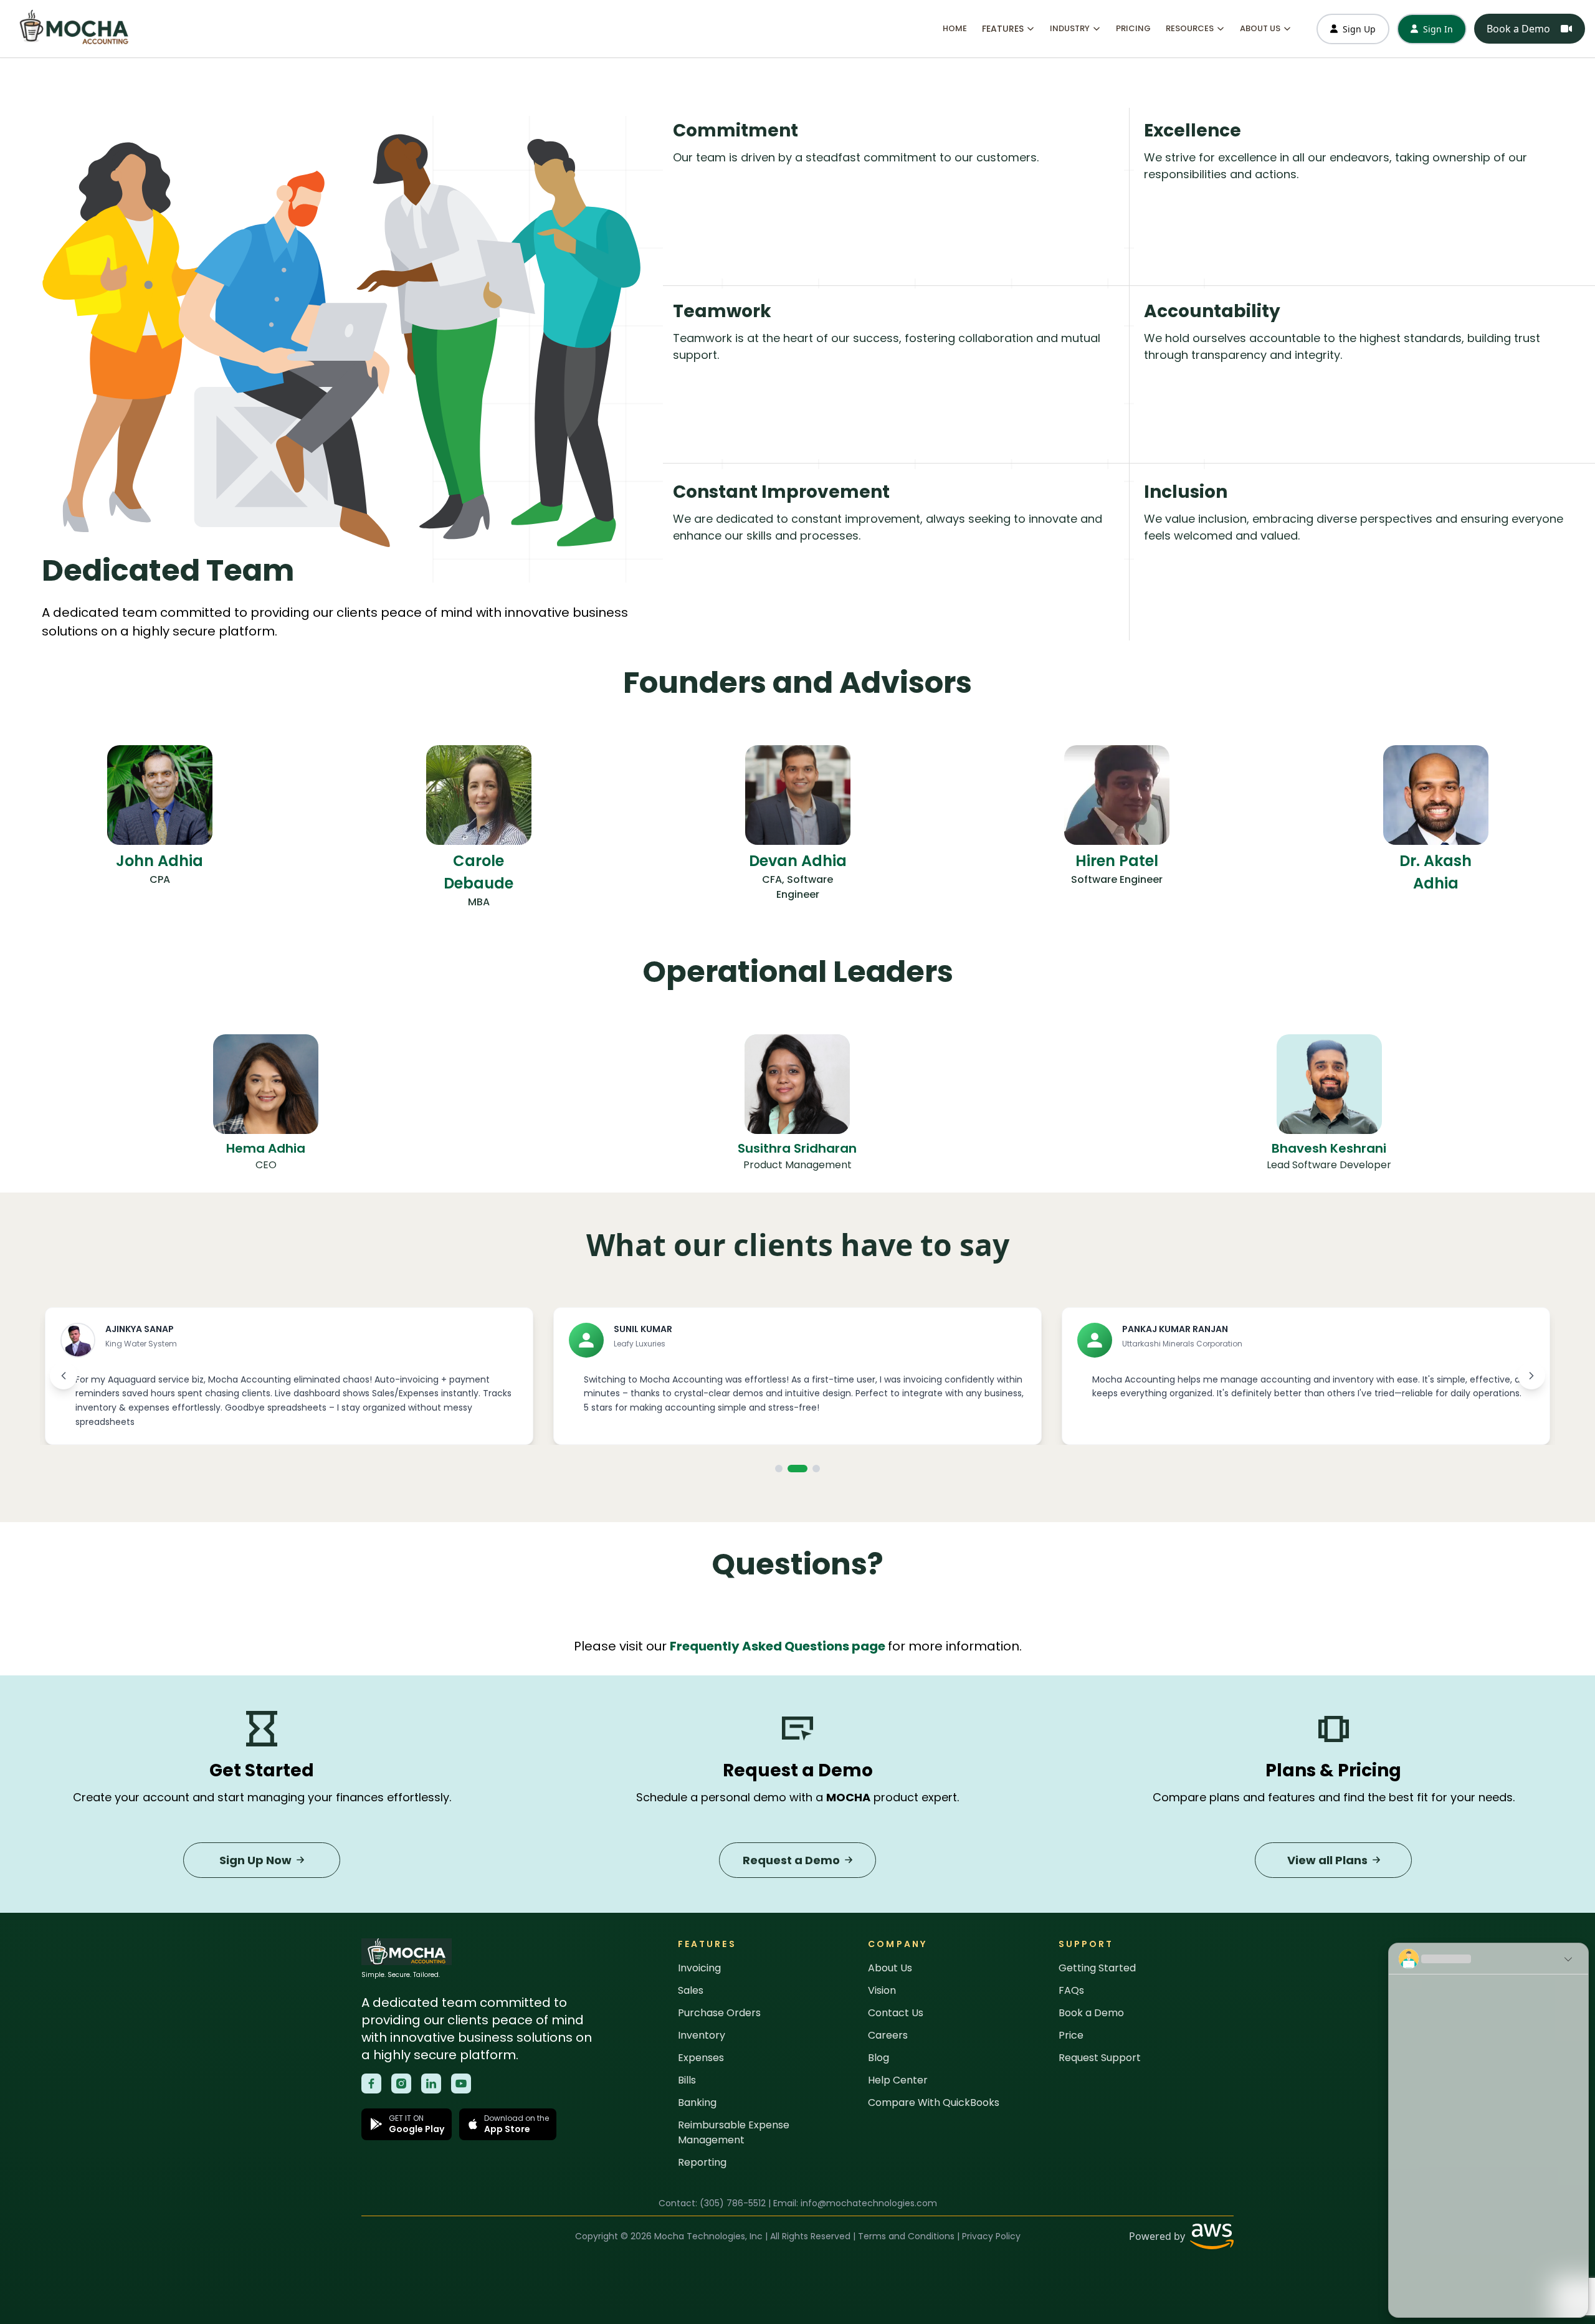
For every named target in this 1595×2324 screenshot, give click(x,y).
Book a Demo (1518, 29)
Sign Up (1359, 29)
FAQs (1071, 1990)
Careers (888, 2035)
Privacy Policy (991, 2236)
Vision (882, 1990)
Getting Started (1097, 1968)
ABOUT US (1260, 28)
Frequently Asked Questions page (778, 1646)
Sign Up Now (255, 1860)
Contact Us (896, 2013)
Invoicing (699, 1968)
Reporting (702, 2162)
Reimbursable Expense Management (734, 2132)
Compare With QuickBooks (934, 2103)
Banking (697, 2103)
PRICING (1133, 28)
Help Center (898, 2080)
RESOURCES (1190, 28)
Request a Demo (791, 1860)
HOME (955, 28)
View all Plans (1327, 1860)
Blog (878, 2058)
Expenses (701, 2058)
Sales (691, 1990)
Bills (687, 2080)
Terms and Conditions (906, 2236)
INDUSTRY (1070, 28)
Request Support (1100, 2058)
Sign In (1438, 29)
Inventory (702, 2035)
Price (1071, 2035)
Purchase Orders (719, 2013)
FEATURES (1003, 29)
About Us (890, 1968)
